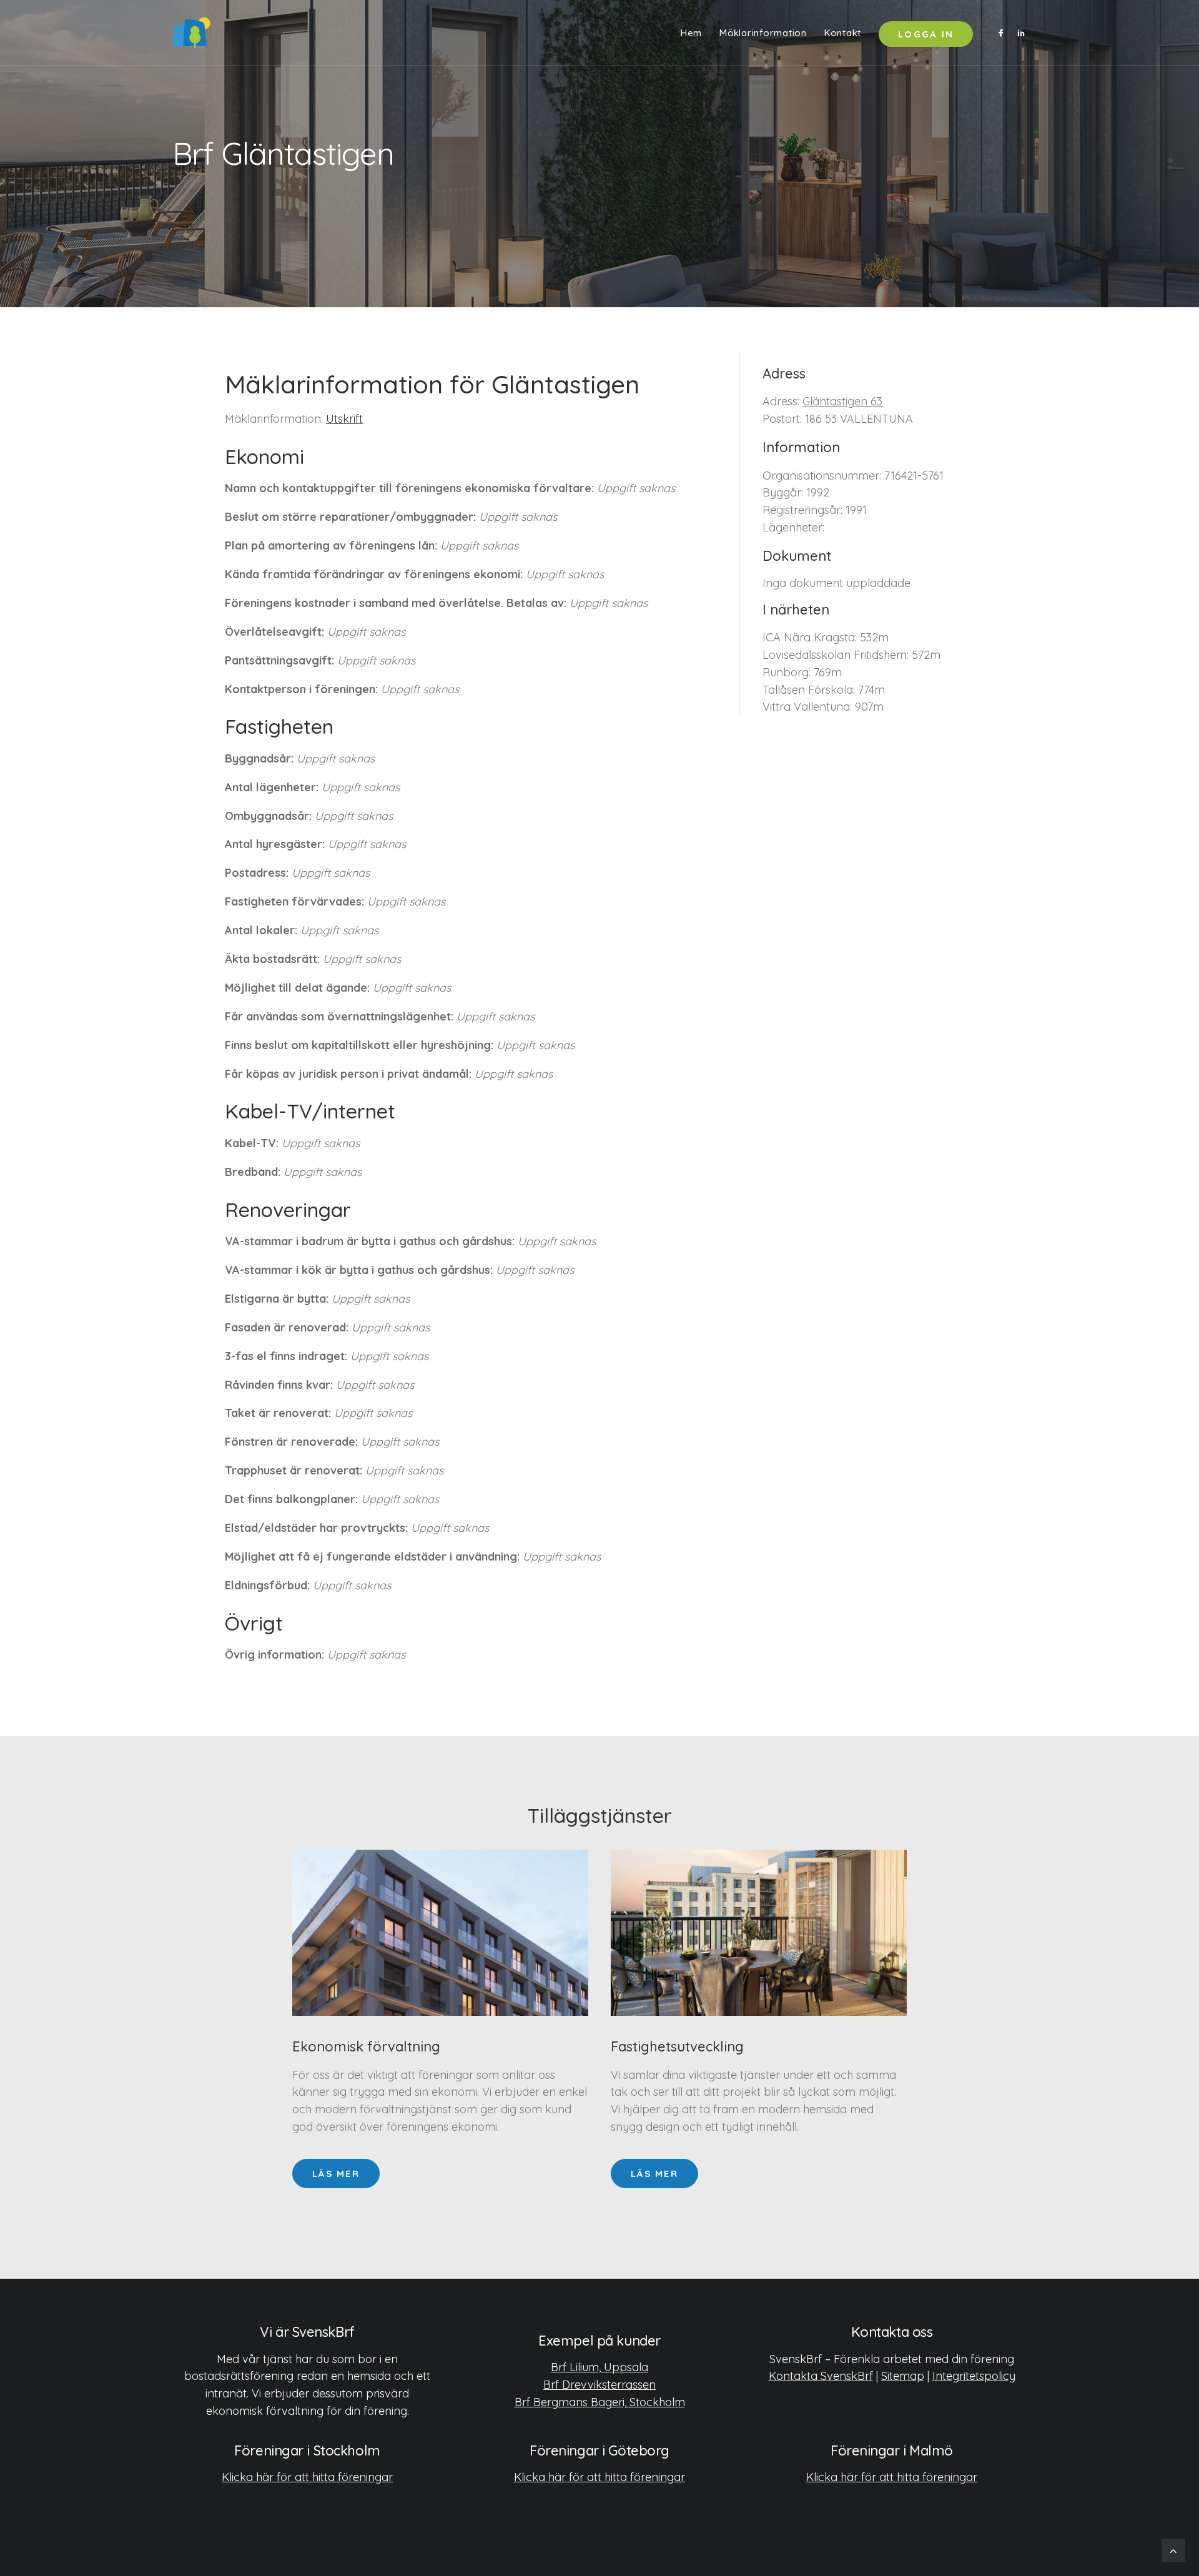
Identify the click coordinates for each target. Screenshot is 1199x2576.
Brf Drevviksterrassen (599, 2385)
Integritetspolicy (974, 2376)
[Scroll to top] (1173, 2549)
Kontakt (843, 33)
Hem (691, 33)
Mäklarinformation (763, 33)
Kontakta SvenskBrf (821, 2376)
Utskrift (344, 419)
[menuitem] (691, 32)
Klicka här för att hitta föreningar (307, 2477)
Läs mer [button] (336, 2174)
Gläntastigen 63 (842, 401)
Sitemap (903, 2376)
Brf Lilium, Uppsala (599, 2367)
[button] (1003, 32)
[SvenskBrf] (191, 32)
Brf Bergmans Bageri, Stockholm (600, 2402)
